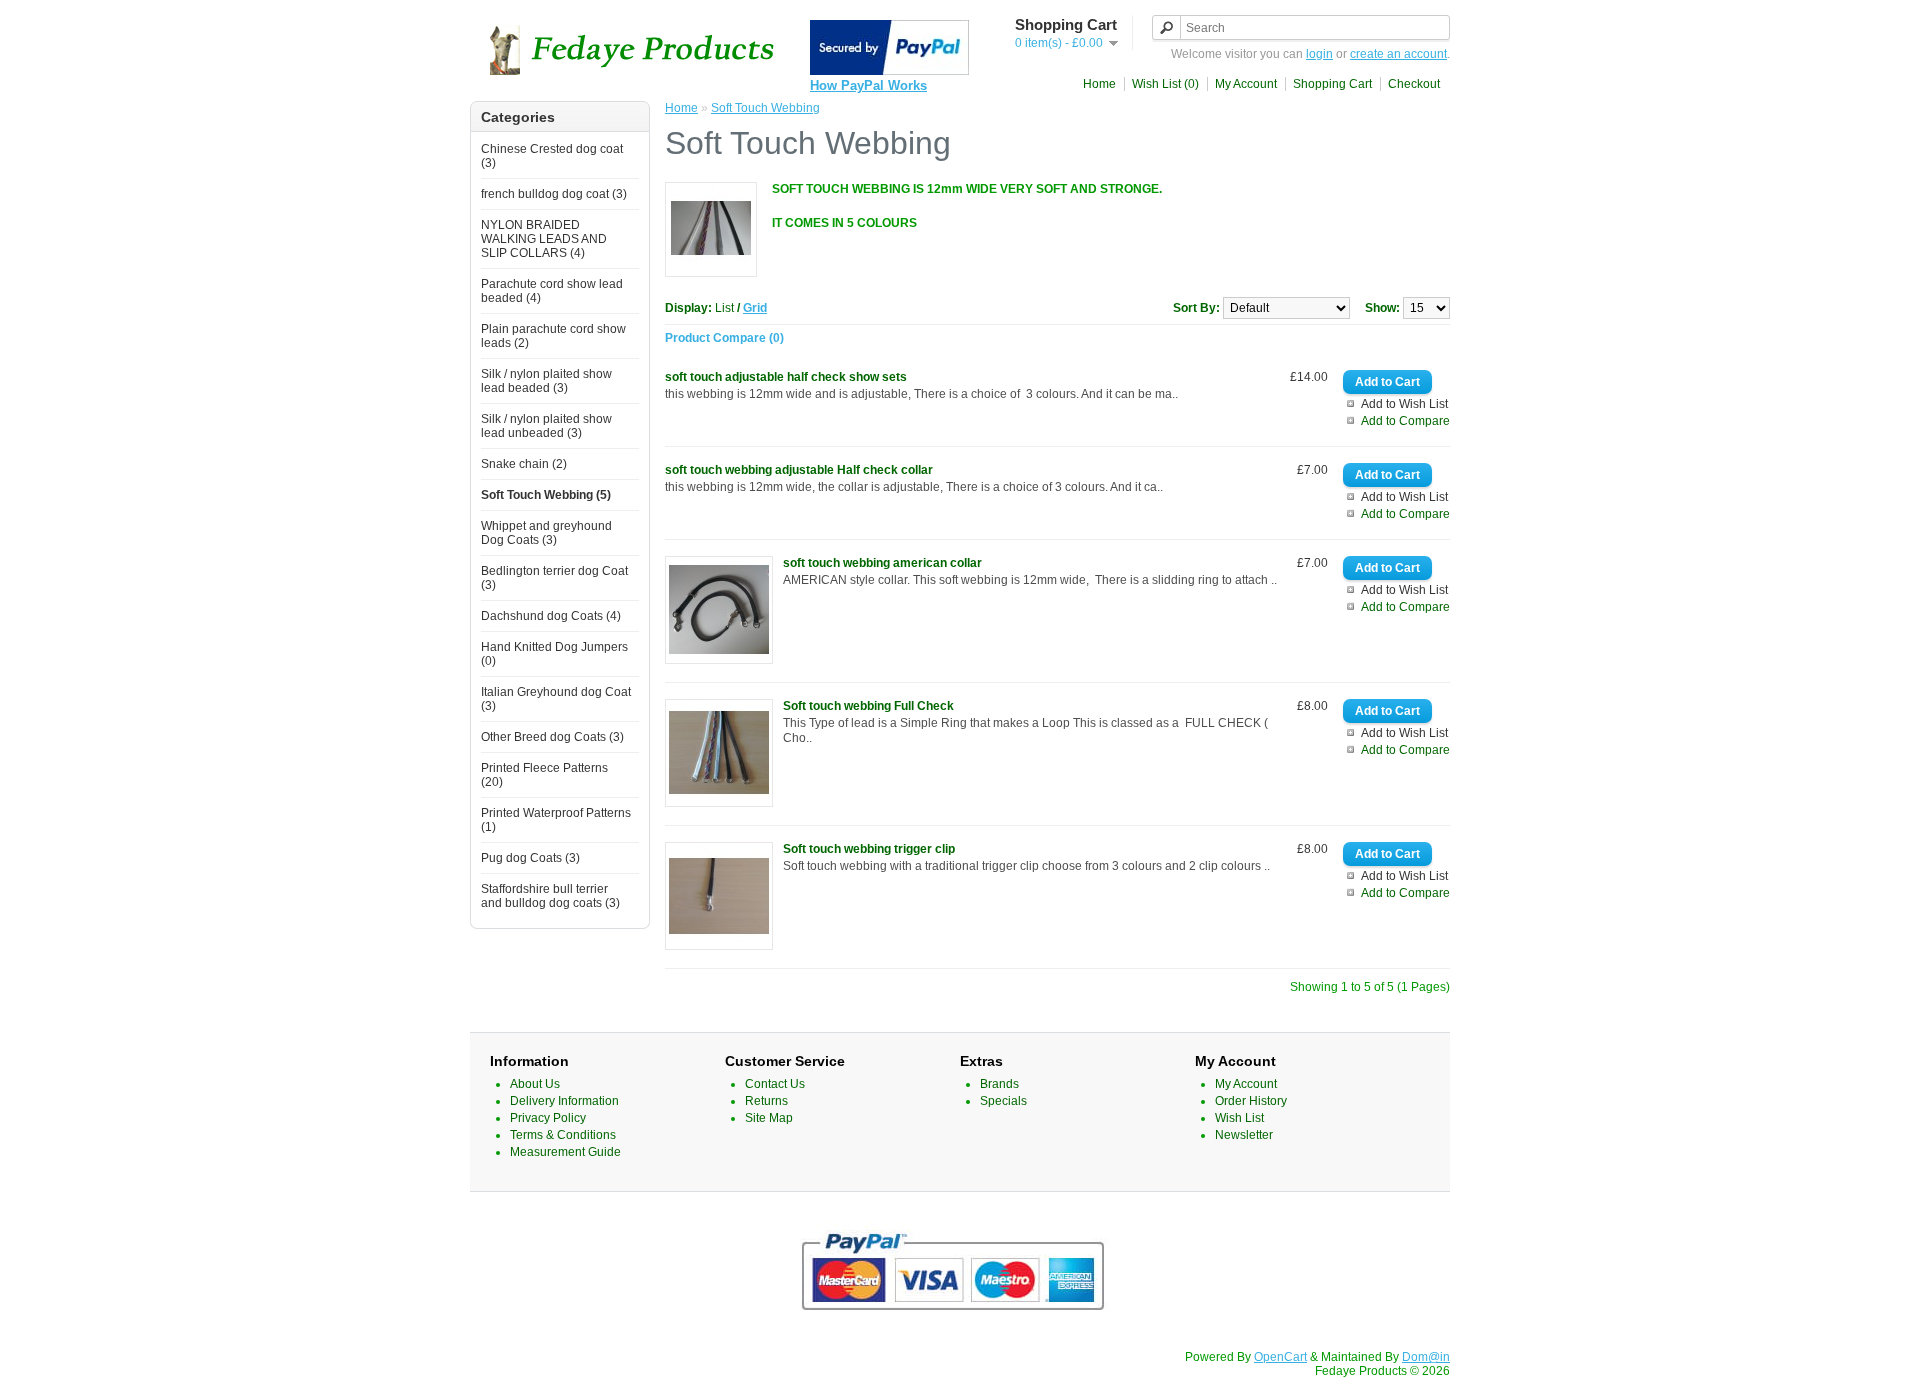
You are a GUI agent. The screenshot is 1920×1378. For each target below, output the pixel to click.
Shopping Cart (1332, 84)
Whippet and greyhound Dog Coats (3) (546, 533)
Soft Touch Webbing (765, 108)
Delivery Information (564, 1101)
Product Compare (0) (724, 338)
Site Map (769, 1118)
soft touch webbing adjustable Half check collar (799, 470)
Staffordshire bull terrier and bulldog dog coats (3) (550, 896)
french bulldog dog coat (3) (554, 194)
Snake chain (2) (524, 464)
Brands (999, 1084)
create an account (1398, 54)
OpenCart (1280, 1357)
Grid (755, 308)
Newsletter (1244, 1135)
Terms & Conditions (563, 1135)
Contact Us (775, 1084)
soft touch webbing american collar (882, 563)
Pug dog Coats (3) (530, 858)
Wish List (1239, 1118)
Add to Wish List (1404, 404)
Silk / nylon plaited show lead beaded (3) (546, 381)
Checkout (1414, 84)
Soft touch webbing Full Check (868, 706)
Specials (1003, 1101)
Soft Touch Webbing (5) (546, 495)
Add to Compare (1405, 421)
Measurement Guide (565, 1152)
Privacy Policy (548, 1118)
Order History (1251, 1101)
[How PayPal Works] (889, 71)
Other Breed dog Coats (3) (552, 737)
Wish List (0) (1165, 84)
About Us (535, 1084)
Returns (766, 1101)
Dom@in (1426, 1357)
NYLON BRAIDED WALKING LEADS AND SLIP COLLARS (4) (544, 239)
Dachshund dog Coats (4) (551, 616)
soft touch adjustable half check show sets (786, 377)
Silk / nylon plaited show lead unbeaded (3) (546, 426)
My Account (1246, 84)
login (1319, 54)
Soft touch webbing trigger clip (869, 849)
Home (1099, 84)
